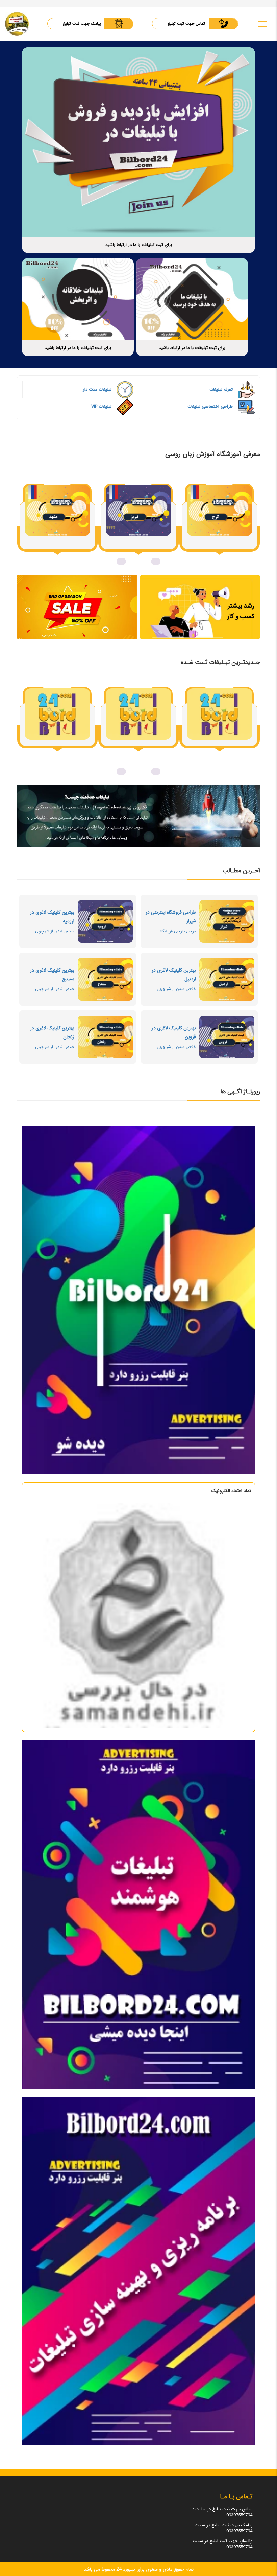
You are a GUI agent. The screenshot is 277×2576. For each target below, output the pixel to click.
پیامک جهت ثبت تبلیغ (82, 24)
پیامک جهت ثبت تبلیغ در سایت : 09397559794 (222, 2528)
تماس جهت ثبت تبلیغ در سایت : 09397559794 (223, 2512)
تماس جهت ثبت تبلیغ (186, 24)
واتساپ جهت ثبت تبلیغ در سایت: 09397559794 (222, 2544)
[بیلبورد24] (17, 24)
